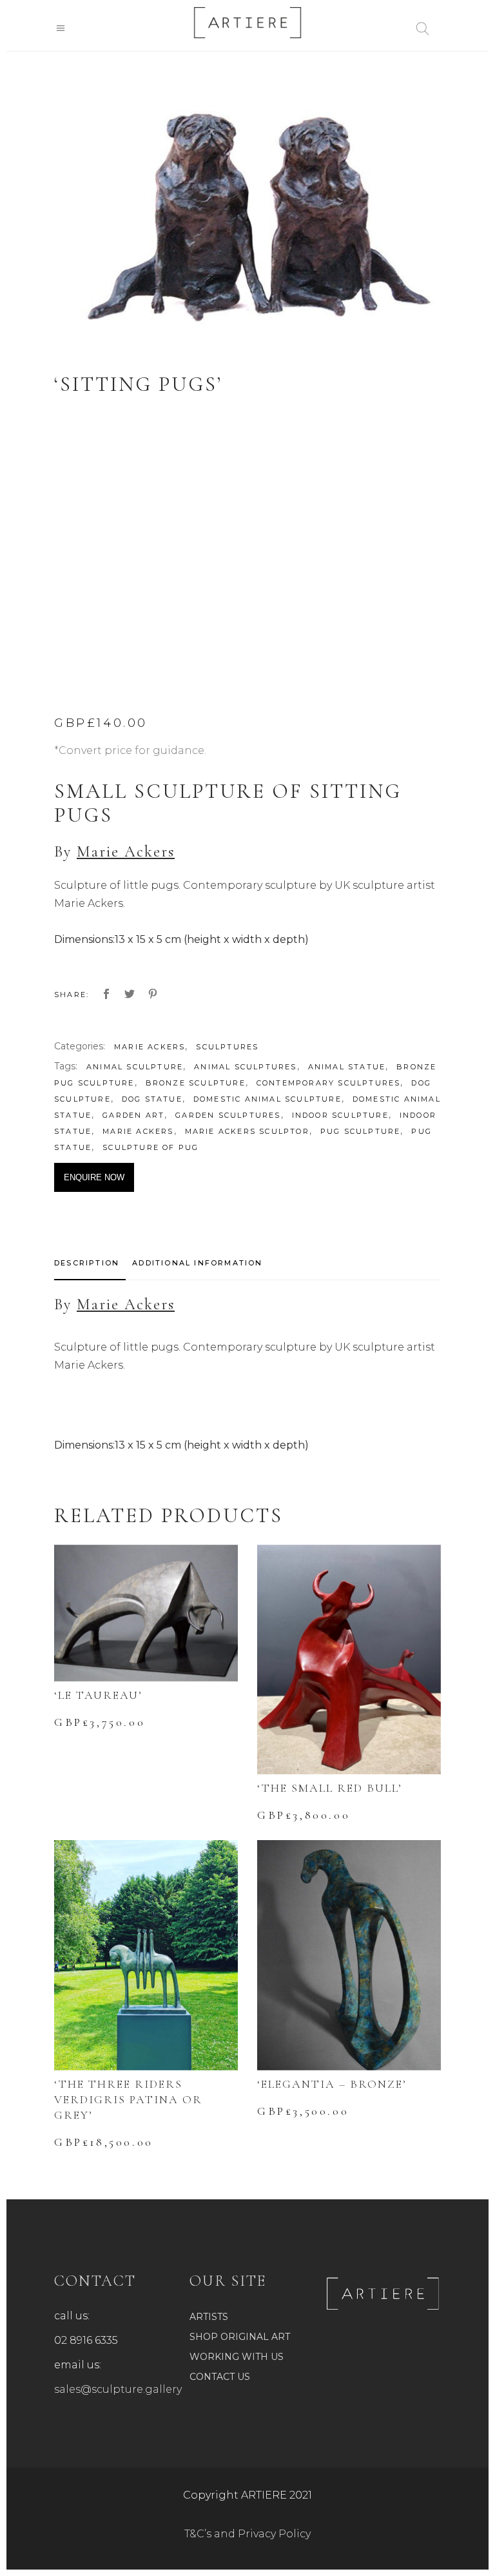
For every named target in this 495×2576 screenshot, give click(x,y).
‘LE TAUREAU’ (98, 1695)
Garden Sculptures (228, 1115)
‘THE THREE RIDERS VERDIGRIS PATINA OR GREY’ (128, 2099)
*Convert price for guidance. (130, 750)
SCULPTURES (227, 1047)
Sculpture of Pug (150, 1147)
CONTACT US (220, 2377)
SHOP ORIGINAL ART (240, 2337)
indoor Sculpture (340, 1115)
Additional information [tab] (197, 1263)
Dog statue (152, 1099)
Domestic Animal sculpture (267, 1099)
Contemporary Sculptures (329, 1083)
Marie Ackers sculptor (247, 1131)
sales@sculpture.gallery (118, 2389)
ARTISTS (209, 2317)
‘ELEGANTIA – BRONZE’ (332, 2084)
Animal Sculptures (245, 1067)
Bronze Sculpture (196, 1083)
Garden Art (133, 1115)
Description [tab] (87, 1263)
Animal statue (347, 1067)
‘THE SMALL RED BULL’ (330, 1788)
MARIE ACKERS (150, 1047)
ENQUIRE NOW (94, 1177)
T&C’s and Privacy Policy (247, 2534)
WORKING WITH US (237, 2357)
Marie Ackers (126, 852)
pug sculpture (361, 1131)
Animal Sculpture (135, 1067)
